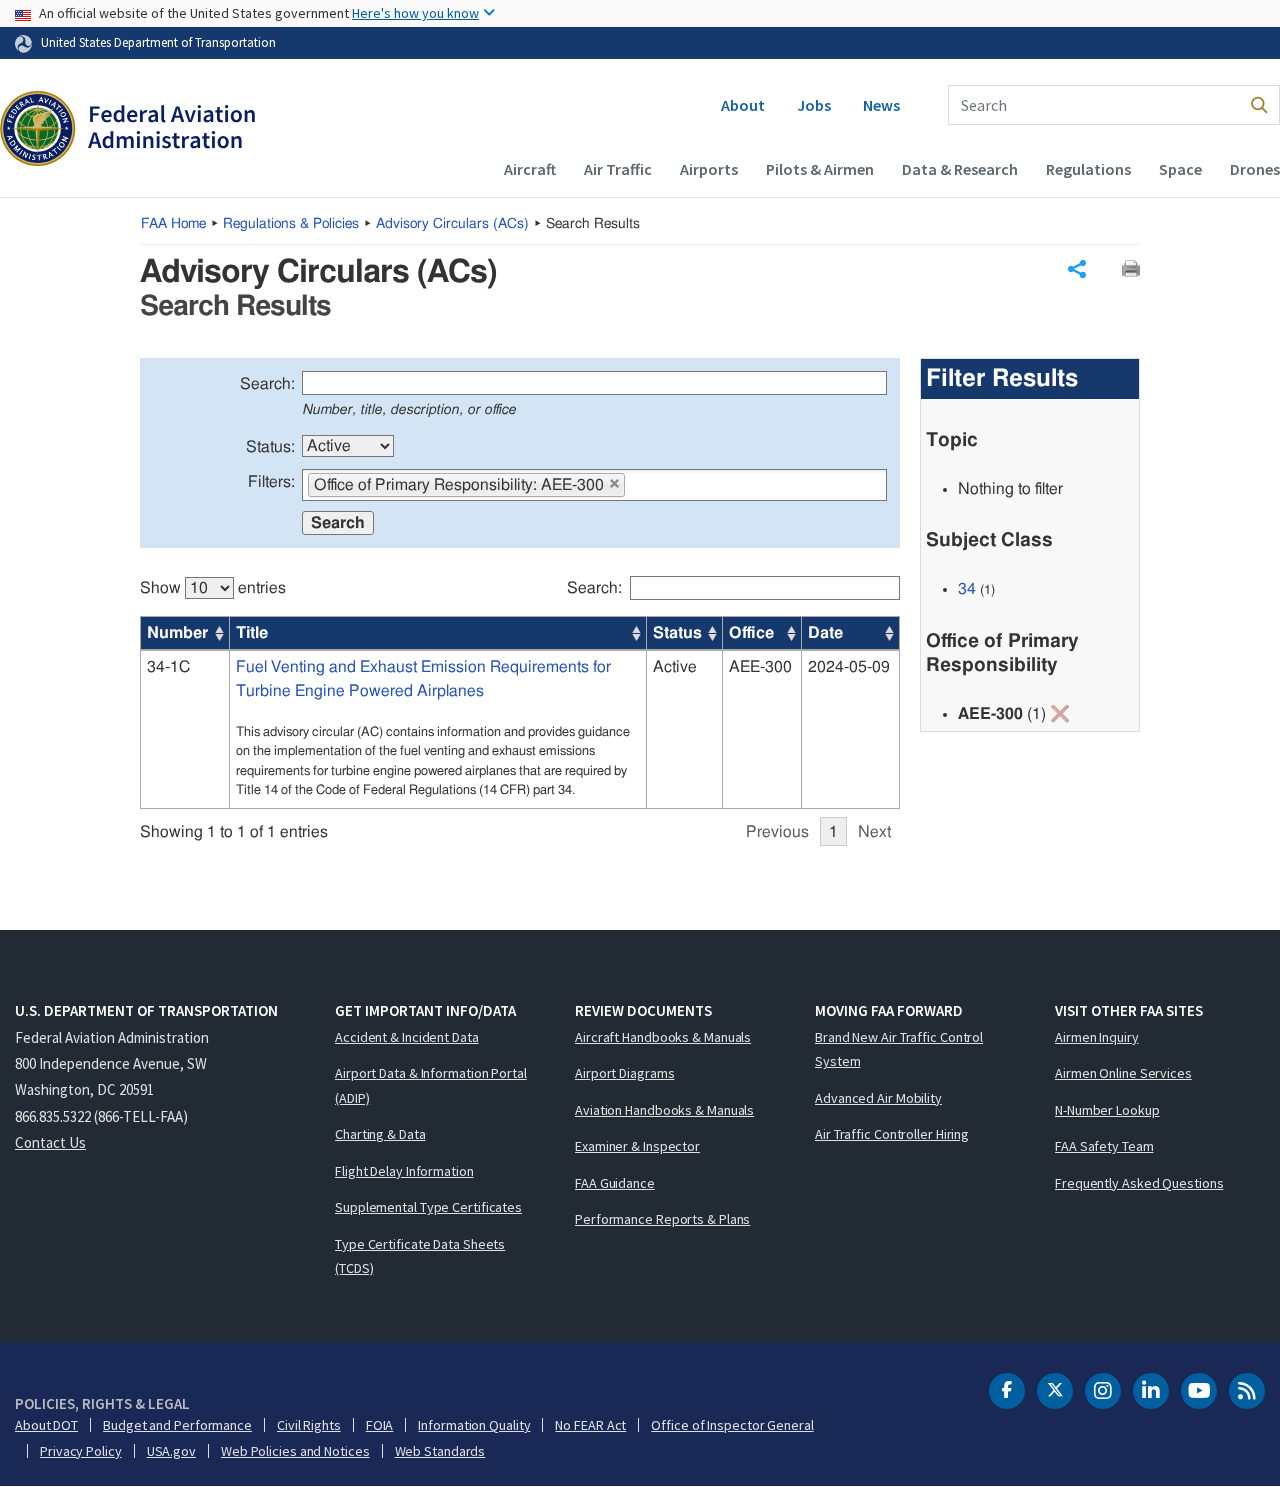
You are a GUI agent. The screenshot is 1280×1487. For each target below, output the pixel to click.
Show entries (213, 588)
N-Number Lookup (1107, 1110)
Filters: (271, 482)
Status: (270, 447)
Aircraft (530, 169)
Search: (267, 384)
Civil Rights (309, 1425)
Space (1180, 169)
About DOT (46, 1425)
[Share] (1077, 269)
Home (173, 224)
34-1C (168, 667)
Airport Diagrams (624, 1073)
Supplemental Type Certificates (428, 1207)
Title (252, 633)
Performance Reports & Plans (662, 1219)
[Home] (127, 131)
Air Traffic (618, 169)
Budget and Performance (177, 1425)
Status (677, 633)
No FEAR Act (590, 1425)
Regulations (1088, 169)
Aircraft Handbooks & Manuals (663, 1037)
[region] (520, 701)
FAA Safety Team (1104, 1146)
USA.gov (171, 1451)
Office (751, 633)
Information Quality (474, 1425)
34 (967, 589)
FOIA (380, 1425)
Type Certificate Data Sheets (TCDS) (420, 1256)
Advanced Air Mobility (878, 1098)
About (743, 105)
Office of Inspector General (732, 1425)
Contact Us (50, 1142)
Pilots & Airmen (820, 169)
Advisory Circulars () (452, 224)
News (881, 105)
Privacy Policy (81, 1451)
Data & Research (960, 169)
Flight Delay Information (404, 1171)
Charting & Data (380, 1134)
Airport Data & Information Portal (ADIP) (431, 1085)
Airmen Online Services (1123, 1073)
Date (825, 633)
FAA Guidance (615, 1183)
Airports (709, 169)
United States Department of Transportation (158, 42)
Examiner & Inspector (637, 1146)
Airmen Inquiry (1097, 1037)
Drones (1255, 169)
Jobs (814, 105)
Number (177, 633)
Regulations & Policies (291, 224)
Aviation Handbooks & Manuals (664, 1110)
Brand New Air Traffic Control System (899, 1049)
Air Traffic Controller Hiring (892, 1134)
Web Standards (440, 1451)
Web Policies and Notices (295, 1451)
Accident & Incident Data (407, 1037)
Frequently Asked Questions (1139, 1183)
